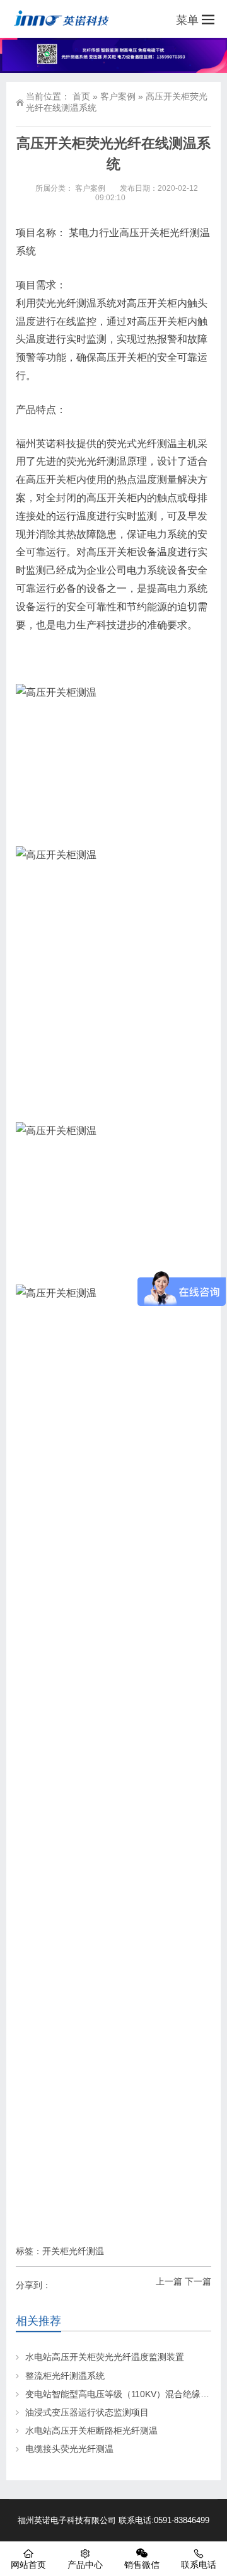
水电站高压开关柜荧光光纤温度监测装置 (105, 2357)
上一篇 (169, 2281)
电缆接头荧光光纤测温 (69, 2449)
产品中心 (85, 2565)
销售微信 (142, 2565)
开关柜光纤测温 (73, 2251)
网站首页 (28, 2565)
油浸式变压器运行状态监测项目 (87, 2412)
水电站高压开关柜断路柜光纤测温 (91, 2431)
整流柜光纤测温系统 (65, 2376)
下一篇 (198, 2281)
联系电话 (199, 2565)
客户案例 (118, 96)
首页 (81, 96)
